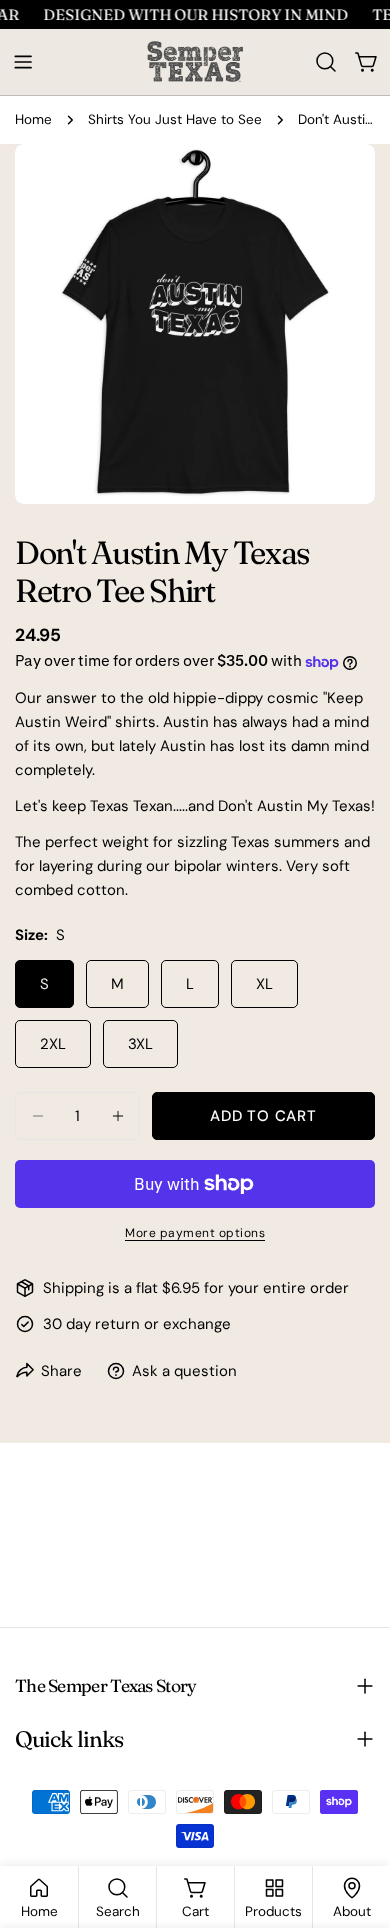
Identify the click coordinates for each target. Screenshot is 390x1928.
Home (33, 119)
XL (264, 984)
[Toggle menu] (23, 62)
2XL (53, 1044)
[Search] (326, 62)
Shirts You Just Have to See (175, 119)
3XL (140, 1044)
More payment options (195, 1233)
